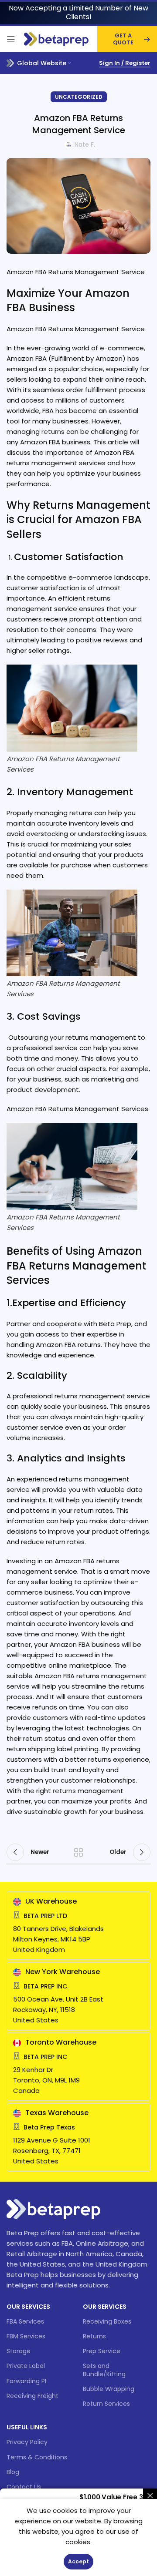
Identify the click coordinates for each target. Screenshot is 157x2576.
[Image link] (53, 2208)
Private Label (26, 2366)
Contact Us (24, 2487)
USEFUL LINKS (27, 2427)
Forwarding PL (27, 2381)
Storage (19, 2351)
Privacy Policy (27, 2442)
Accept (78, 2561)
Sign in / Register (125, 63)
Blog (13, 2472)
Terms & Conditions (37, 2457)
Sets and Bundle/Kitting (104, 2370)
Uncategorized (79, 97)
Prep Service (102, 2351)
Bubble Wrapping (109, 2389)
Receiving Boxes (107, 2321)
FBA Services (25, 2321)
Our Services (28, 2307)
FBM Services (26, 2336)
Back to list (78, 1852)
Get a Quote (123, 39)
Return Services (106, 2404)
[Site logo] (56, 39)
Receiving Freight (32, 2396)
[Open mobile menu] (11, 39)
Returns (94, 2336)
